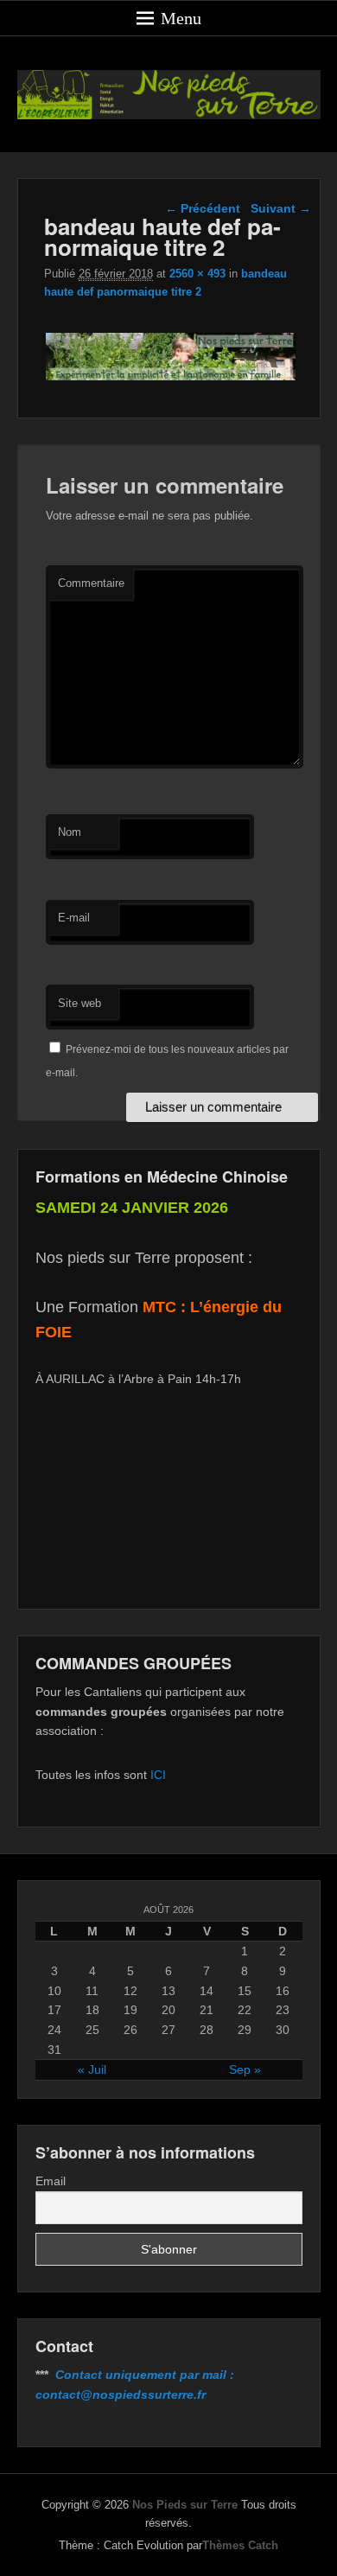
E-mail (74, 918)
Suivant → (281, 208)
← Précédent (203, 208)
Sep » (245, 2069)
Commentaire (91, 583)
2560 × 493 (197, 274)
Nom (70, 832)
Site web (79, 1003)
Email (51, 2181)
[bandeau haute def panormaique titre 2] (172, 380)
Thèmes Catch (240, 2545)
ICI (158, 1775)
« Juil (92, 2069)
